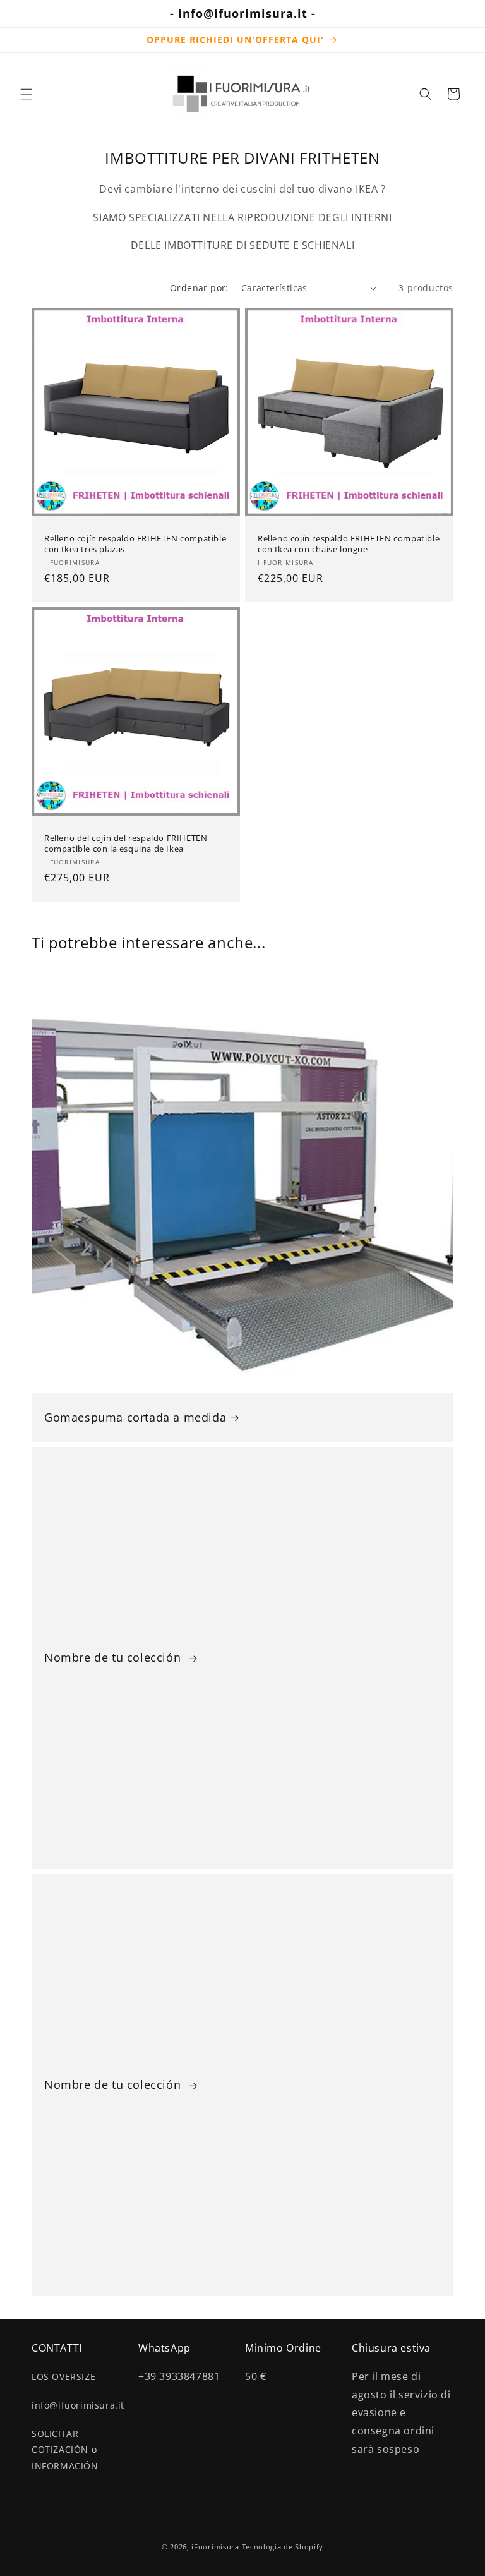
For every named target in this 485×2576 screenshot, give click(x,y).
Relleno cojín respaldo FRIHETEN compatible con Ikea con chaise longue (349, 544)
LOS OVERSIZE (63, 2377)
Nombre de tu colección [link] (114, 1658)
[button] (27, 94)
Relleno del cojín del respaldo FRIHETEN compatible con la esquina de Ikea (126, 844)
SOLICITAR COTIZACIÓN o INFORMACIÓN (65, 2449)
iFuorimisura (215, 2547)
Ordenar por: (199, 288)
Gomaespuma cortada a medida (135, 1418)
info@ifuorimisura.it (78, 2405)
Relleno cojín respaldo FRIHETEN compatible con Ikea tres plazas (135, 544)
